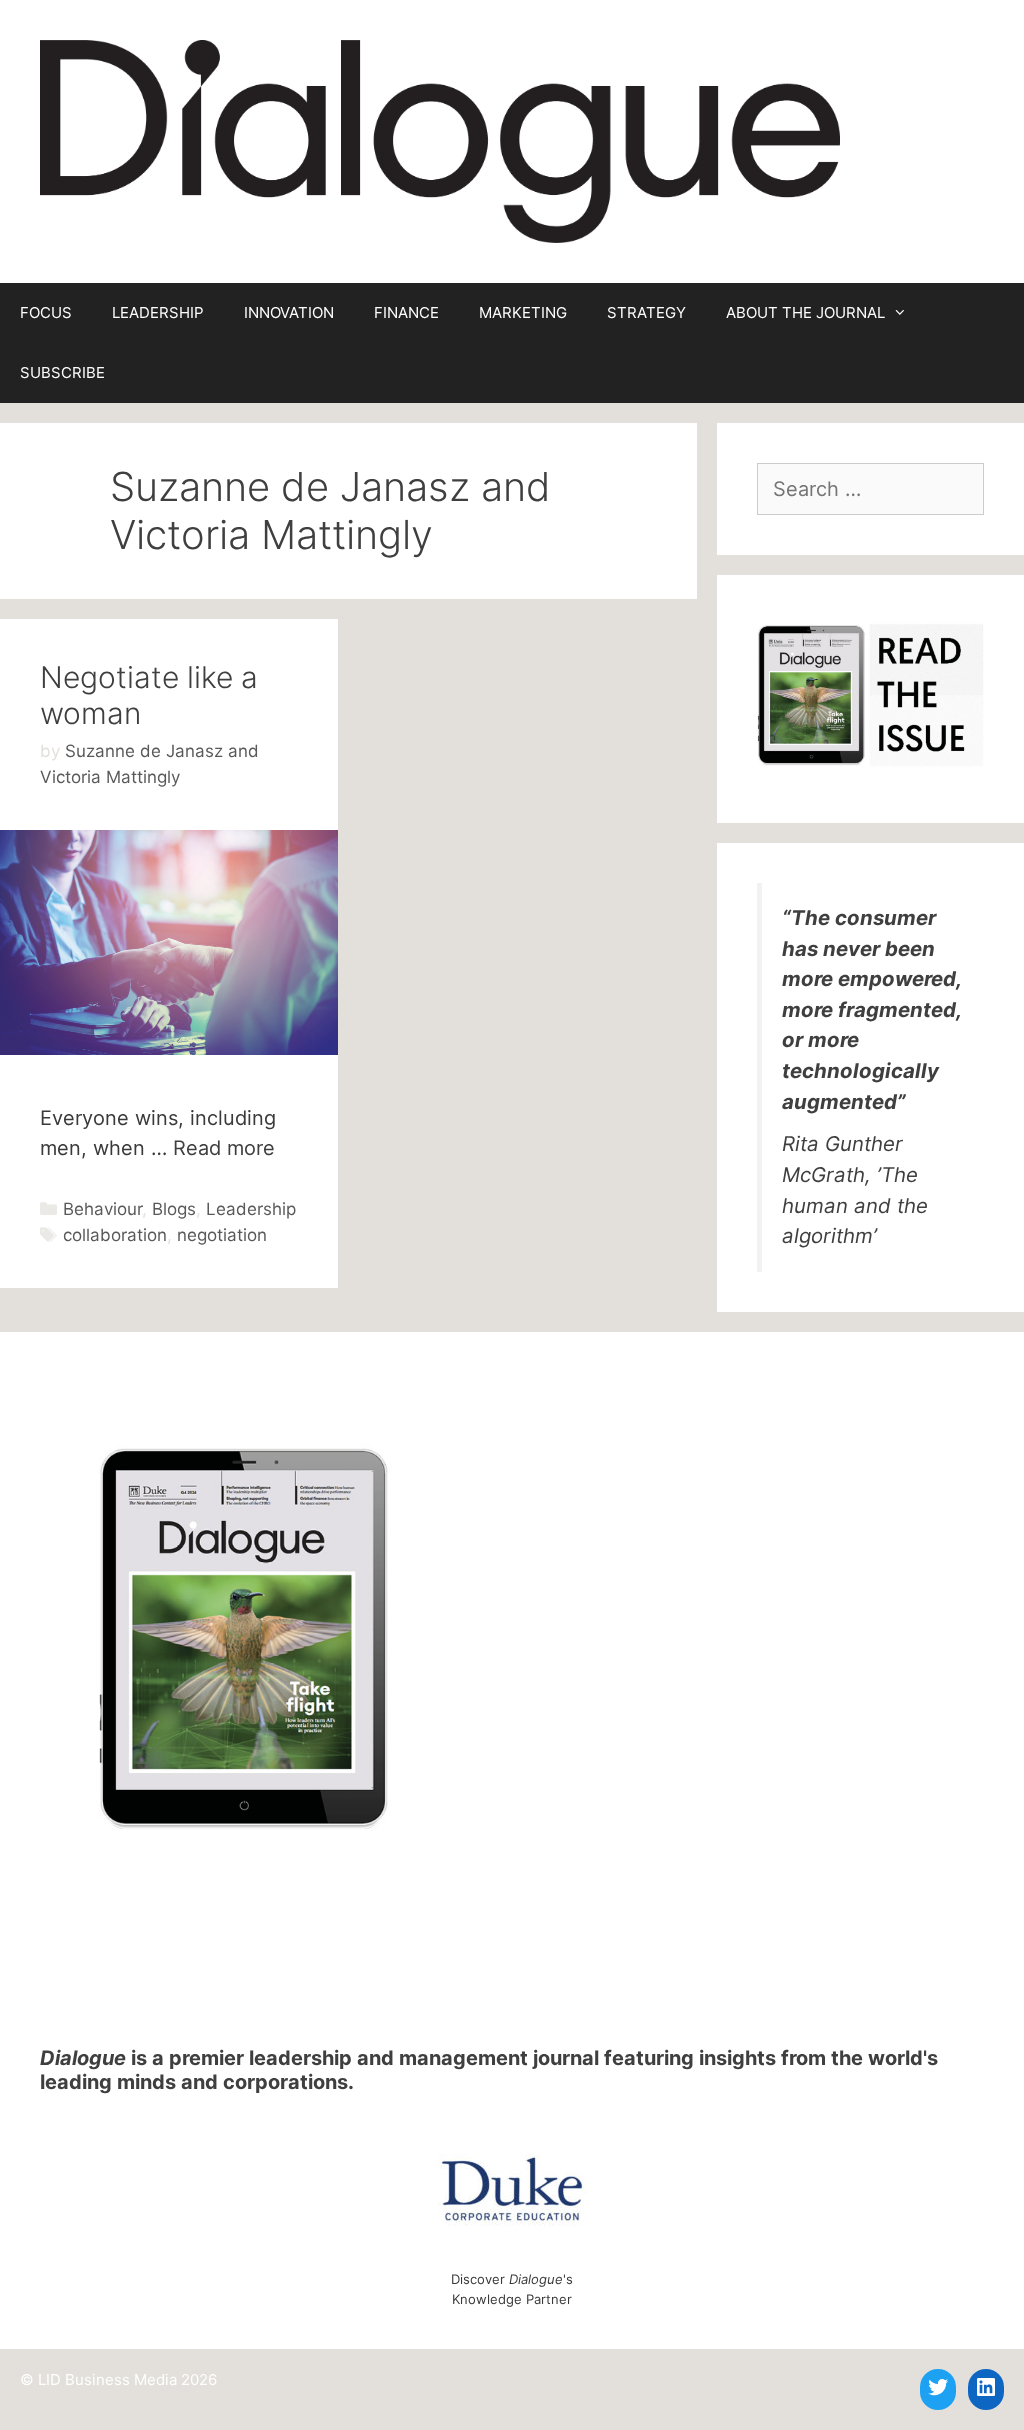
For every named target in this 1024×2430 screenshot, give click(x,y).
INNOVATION (289, 312)
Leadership (251, 1209)
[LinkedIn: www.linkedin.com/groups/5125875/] (986, 2387)
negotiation (222, 1235)
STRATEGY (646, 312)
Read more (224, 1148)
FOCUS (46, 312)
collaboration (115, 1235)
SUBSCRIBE (62, 372)
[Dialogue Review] (440, 140)
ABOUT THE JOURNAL (805, 312)
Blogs (174, 1209)
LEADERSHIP (158, 312)
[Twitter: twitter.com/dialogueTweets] (938, 2387)
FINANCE (406, 312)
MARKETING (523, 312)
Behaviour (102, 1209)
